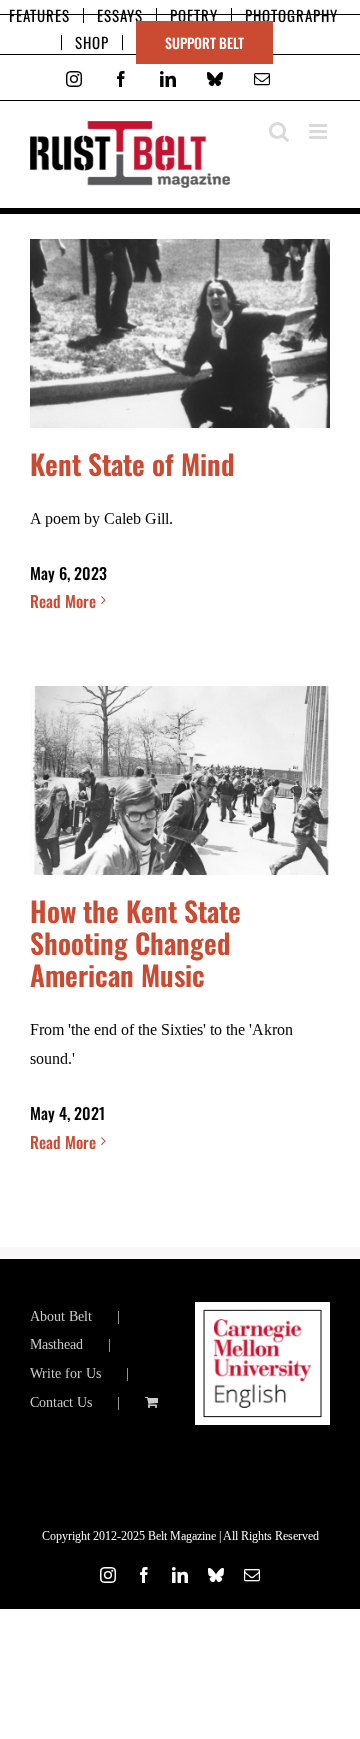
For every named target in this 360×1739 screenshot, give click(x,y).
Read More (63, 601)
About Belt (61, 1316)
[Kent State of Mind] (180, 333)
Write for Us (65, 1373)
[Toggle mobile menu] (319, 131)
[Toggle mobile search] (279, 131)
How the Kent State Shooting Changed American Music (135, 942)
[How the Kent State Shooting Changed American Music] (180, 780)
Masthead (56, 1344)
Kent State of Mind (132, 463)
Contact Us (61, 1402)
